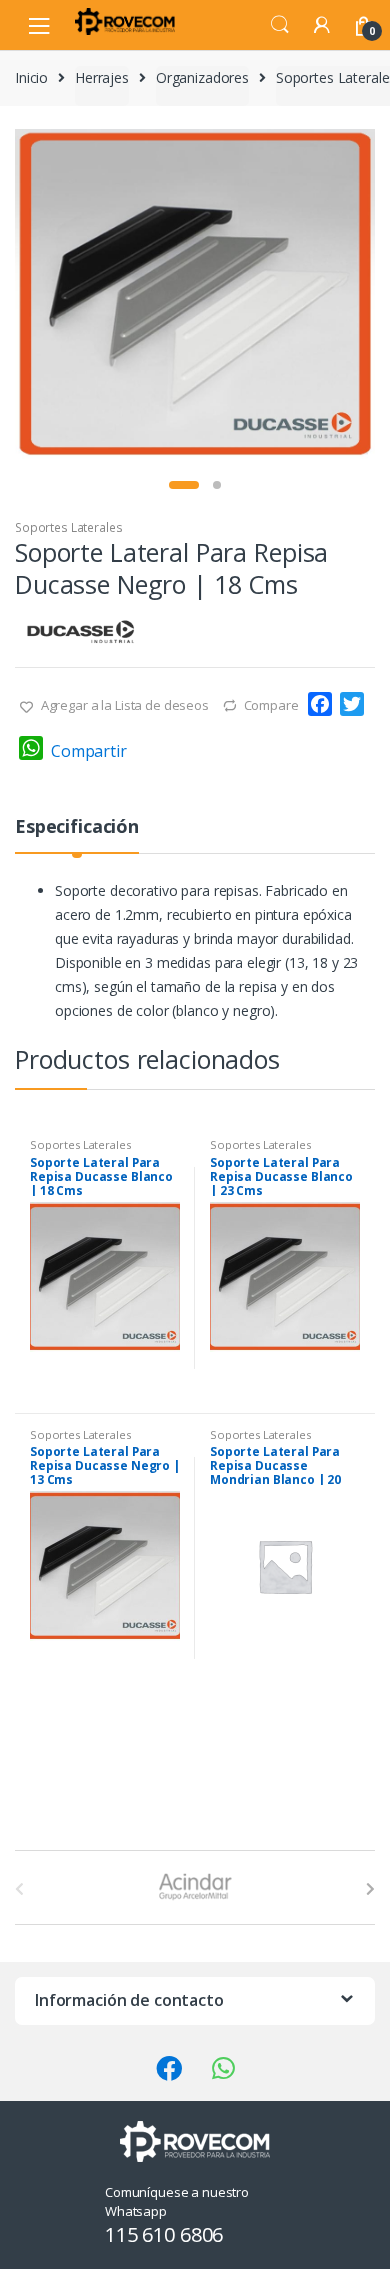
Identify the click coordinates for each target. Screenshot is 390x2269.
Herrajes (102, 77)
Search (280, 25)
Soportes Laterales (68, 527)
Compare (271, 705)
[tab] (77, 834)
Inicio (31, 77)
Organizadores (202, 77)
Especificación (77, 827)
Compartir (89, 751)
